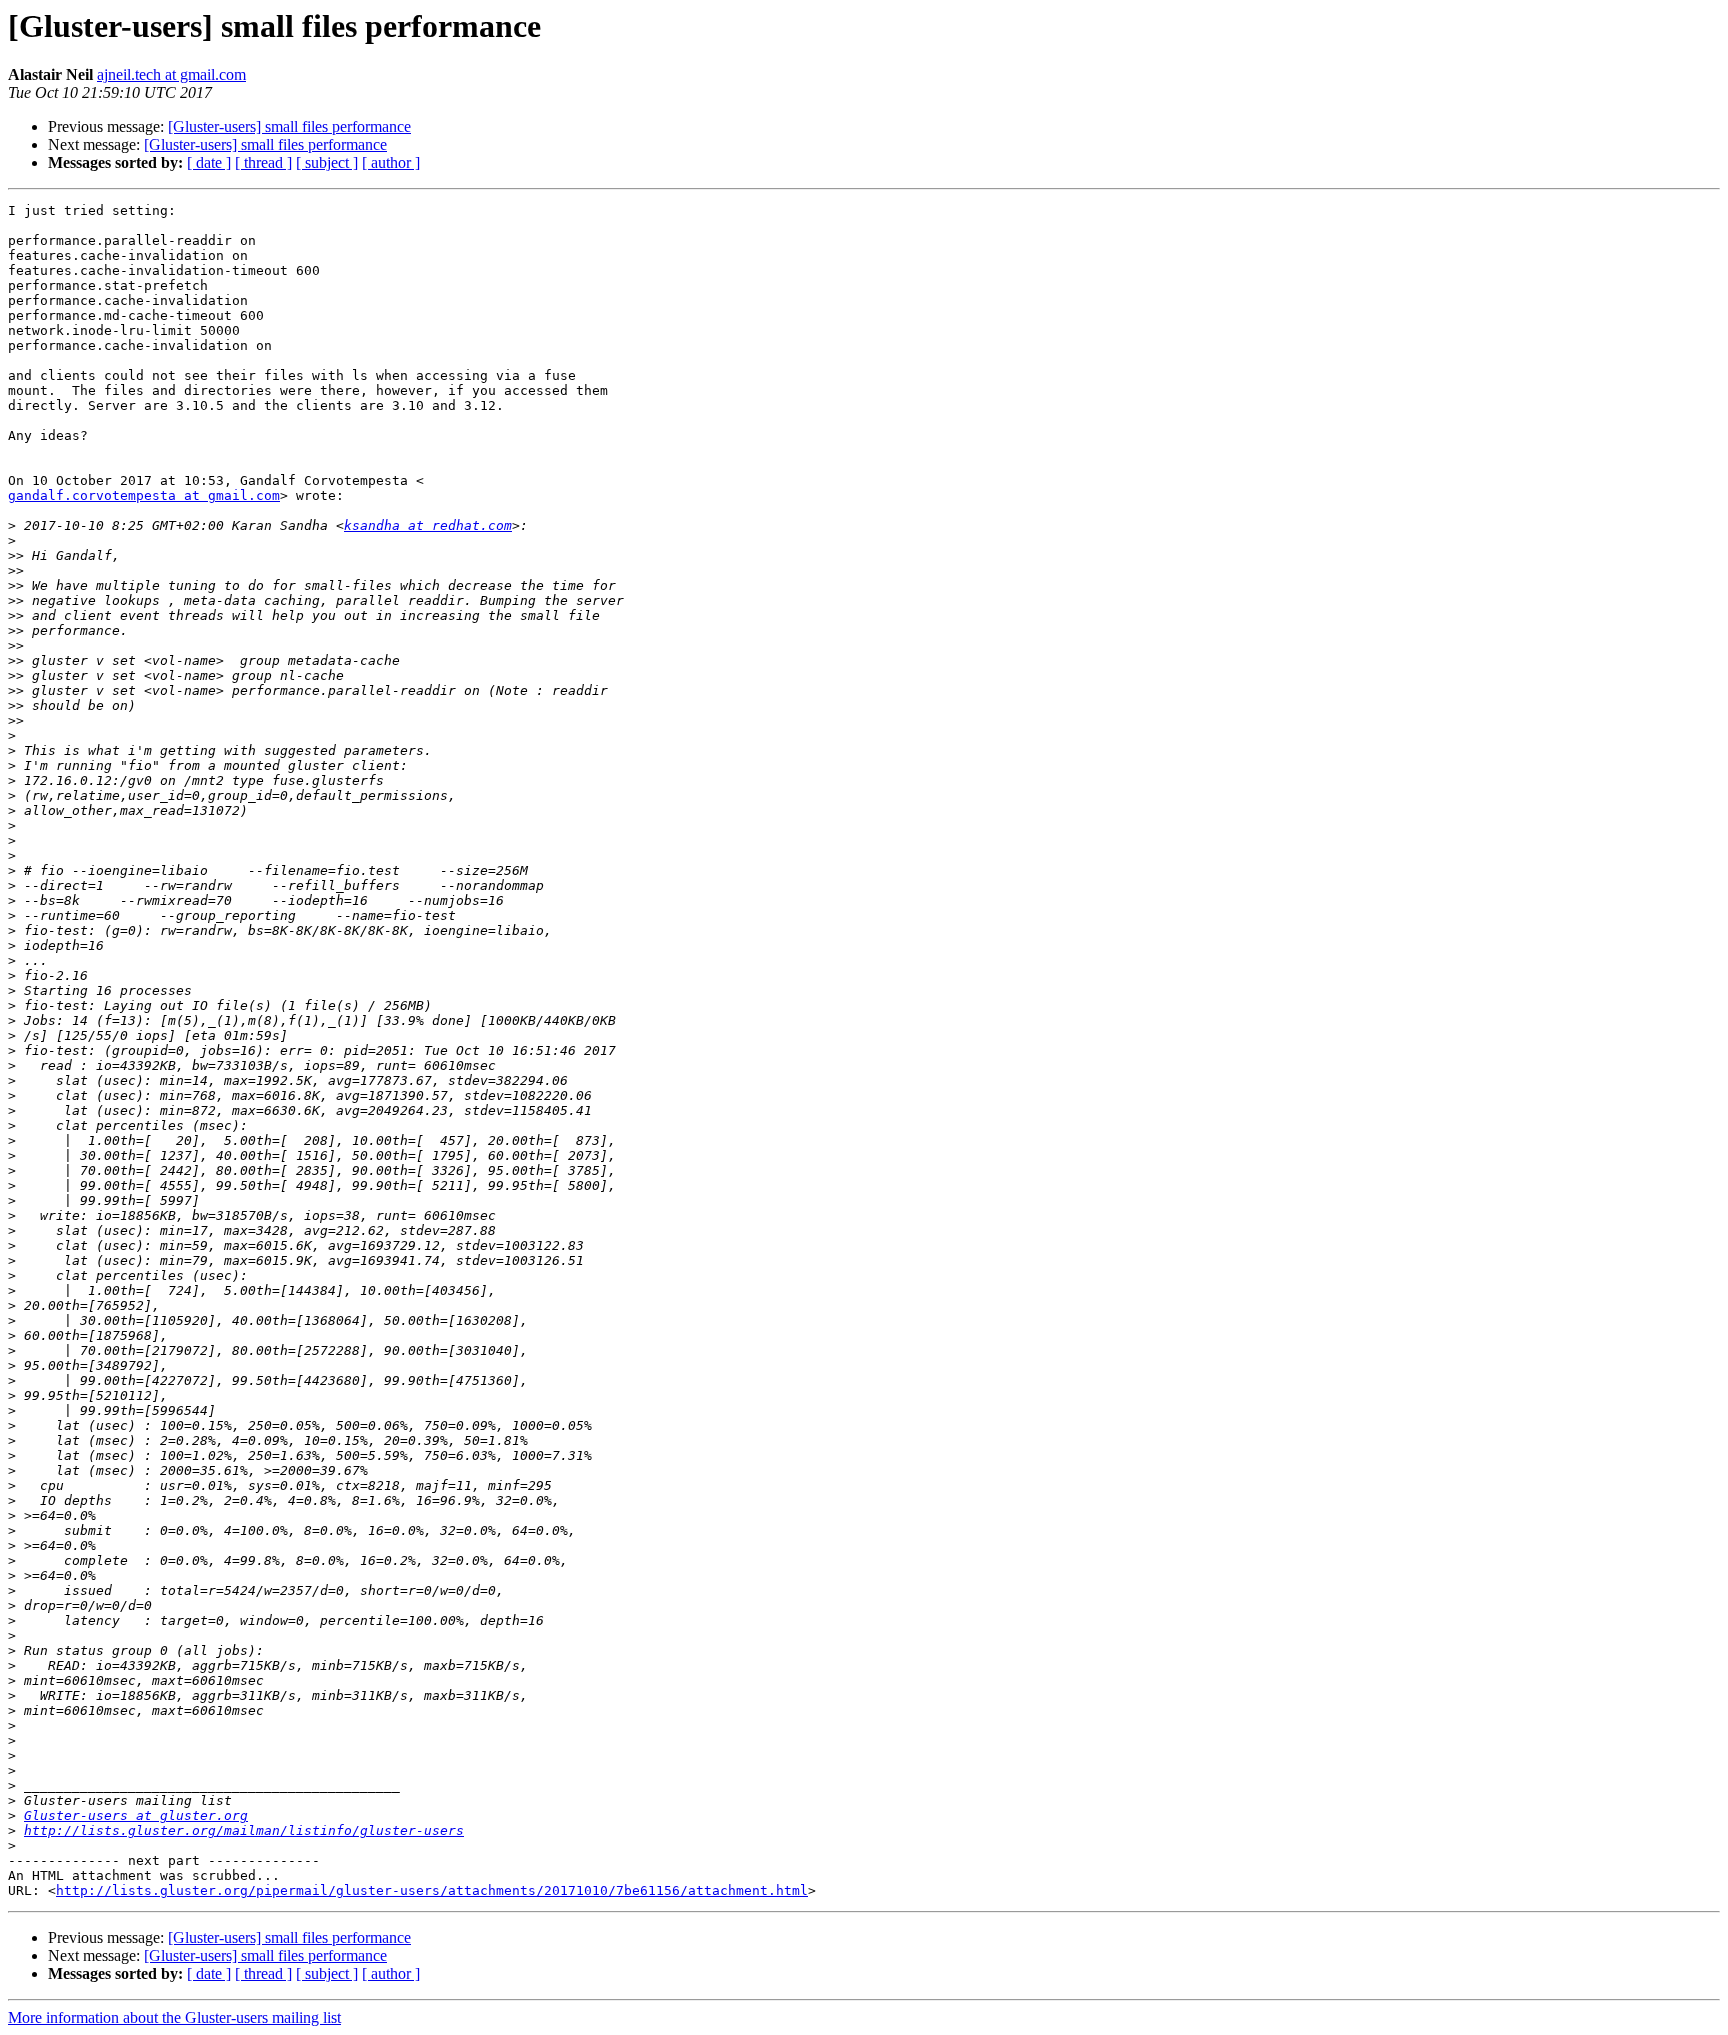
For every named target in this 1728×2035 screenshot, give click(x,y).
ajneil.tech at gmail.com (171, 74)
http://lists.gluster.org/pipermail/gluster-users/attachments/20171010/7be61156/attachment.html (432, 1890)
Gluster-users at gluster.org (136, 1815)
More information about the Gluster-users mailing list (174, 2017)
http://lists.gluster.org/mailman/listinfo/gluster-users (244, 1830)
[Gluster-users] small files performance (289, 126)
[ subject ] (327, 162)
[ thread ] (263, 162)
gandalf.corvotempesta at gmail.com (144, 495)
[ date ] (209, 162)
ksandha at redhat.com (428, 525)
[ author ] (391, 162)
